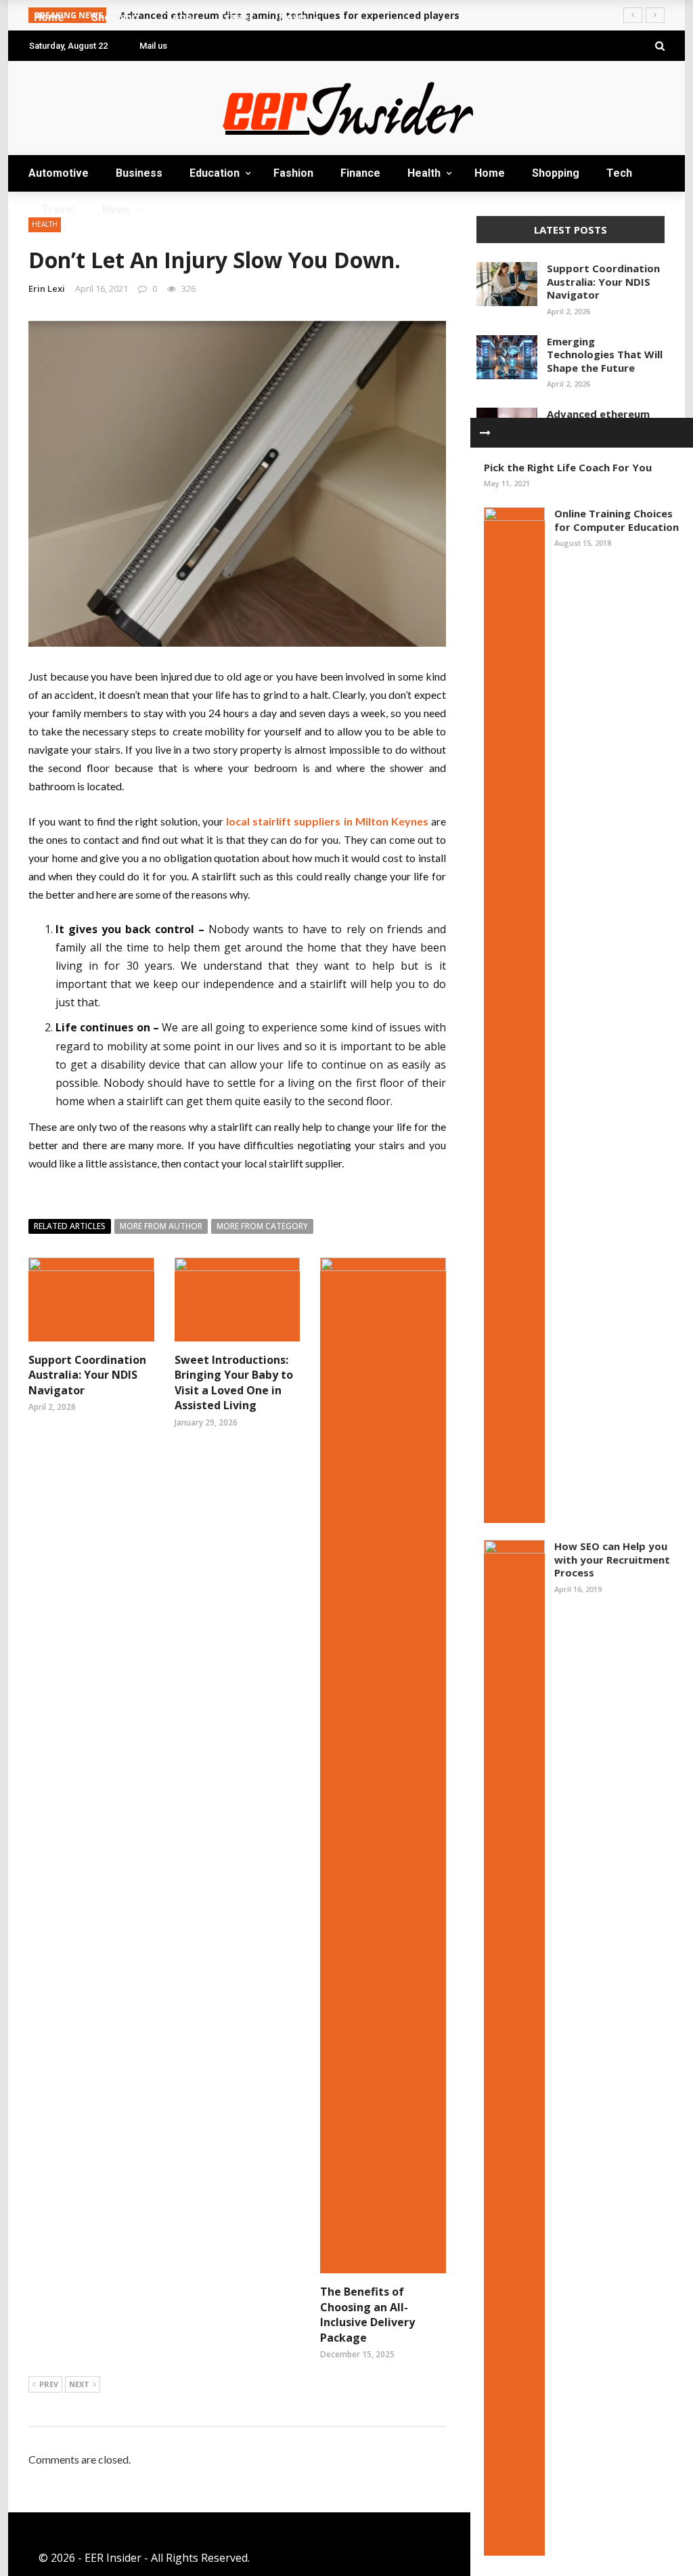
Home (46, 238)
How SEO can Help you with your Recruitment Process (612, 1559)
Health (424, 173)
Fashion (293, 173)
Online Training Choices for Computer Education (617, 520)
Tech (43, 292)
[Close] (485, 433)
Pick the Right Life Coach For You (568, 467)
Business (53, 103)
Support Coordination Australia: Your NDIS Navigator (603, 281)
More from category (262, 1226)
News (44, 346)
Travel (48, 319)
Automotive (66, 76)
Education (61, 130)
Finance (360, 173)
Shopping (57, 265)
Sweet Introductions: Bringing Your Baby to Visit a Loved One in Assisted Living (234, 1382)
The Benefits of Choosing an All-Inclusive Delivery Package (367, 2314)
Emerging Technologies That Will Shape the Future (605, 355)
